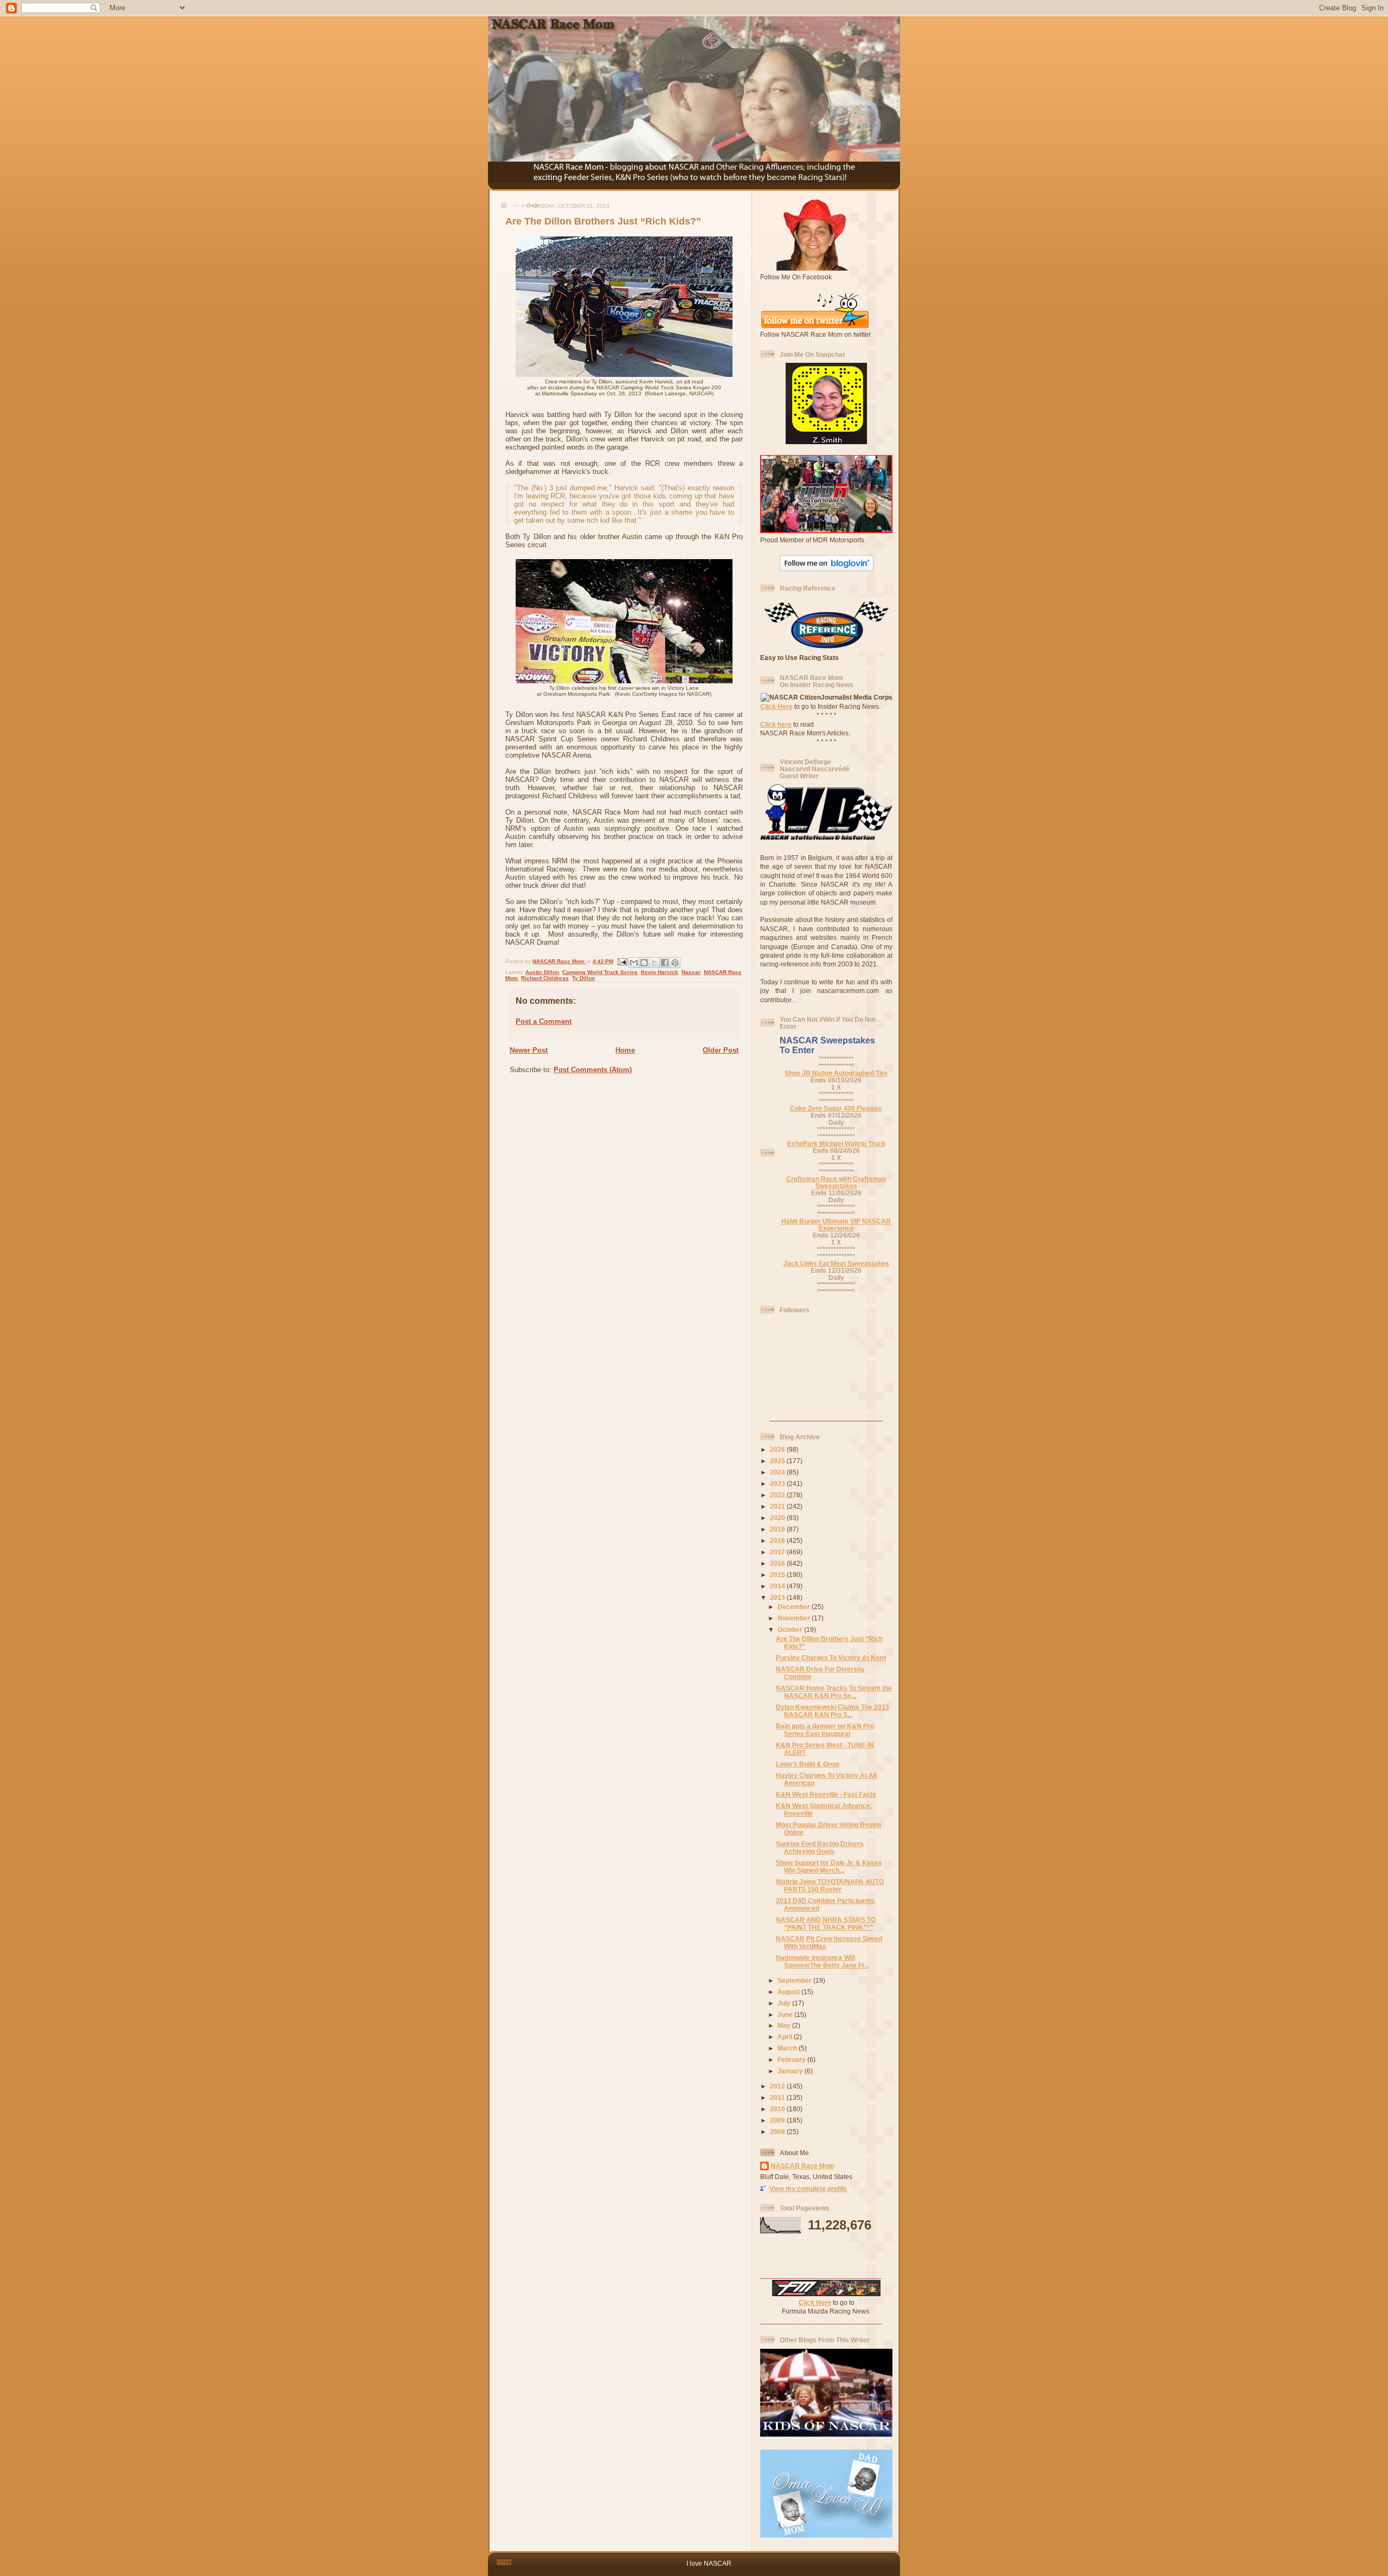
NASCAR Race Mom (803, 2166)
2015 (778, 1575)
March (788, 2048)
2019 (778, 1529)
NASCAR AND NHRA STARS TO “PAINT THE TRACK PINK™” (826, 1923)
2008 (778, 2132)
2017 (778, 1552)
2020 (778, 1518)
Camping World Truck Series (600, 972)
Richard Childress (545, 978)
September (795, 1980)
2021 (778, 1506)
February (792, 2059)
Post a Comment (544, 1021)
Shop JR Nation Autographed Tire (836, 1073)
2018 (778, 1540)
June (786, 2014)
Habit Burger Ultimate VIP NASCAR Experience (836, 1225)
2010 (778, 2109)
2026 (778, 1449)
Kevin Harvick (660, 972)
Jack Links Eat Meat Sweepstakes (836, 1263)
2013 (778, 1597)
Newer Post (529, 1050)
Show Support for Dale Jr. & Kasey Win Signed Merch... (829, 1866)
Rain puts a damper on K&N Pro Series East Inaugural (825, 1730)
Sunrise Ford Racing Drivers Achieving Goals (820, 1847)
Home (625, 1050)
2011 (778, 2097)
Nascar (691, 972)
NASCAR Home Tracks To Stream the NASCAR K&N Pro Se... (834, 1692)
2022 (778, 1495)
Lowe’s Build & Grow (808, 1764)
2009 (778, 2120)
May (785, 2025)
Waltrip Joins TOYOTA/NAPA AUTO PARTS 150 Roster (830, 1885)
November (795, 1618)
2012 (778, 2086)
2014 (778, 1586)
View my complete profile (808, 2189)
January (791, 2071)
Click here (776, 724)
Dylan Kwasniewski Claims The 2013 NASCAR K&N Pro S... (833, 1711)
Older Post (721, 1050)
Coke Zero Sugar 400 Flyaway (836, 1108)
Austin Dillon (542, 972)
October (791, 1629)
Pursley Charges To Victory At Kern (831, 1658)
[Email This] (634, 963)
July (785, 2003)
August (789, 1992)
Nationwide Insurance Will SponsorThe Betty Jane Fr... (822, 1961)
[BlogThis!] (644, 963)
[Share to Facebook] (665, 963)
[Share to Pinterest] (675, 963)
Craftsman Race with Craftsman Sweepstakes (836, 1182)
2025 (778, 1461)
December (795, 1607)
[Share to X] (654, 963)
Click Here (776, 706)
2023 (778, 1484)
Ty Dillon (583, 978)
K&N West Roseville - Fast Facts (826, 1794)
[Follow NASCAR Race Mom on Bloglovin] (827, 569)
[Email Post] (622, 961)
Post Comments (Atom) (593, 1070)
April (786, 2037)
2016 (778, 1563)
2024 (778, 1472)
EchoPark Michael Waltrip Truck (836, 1143)
